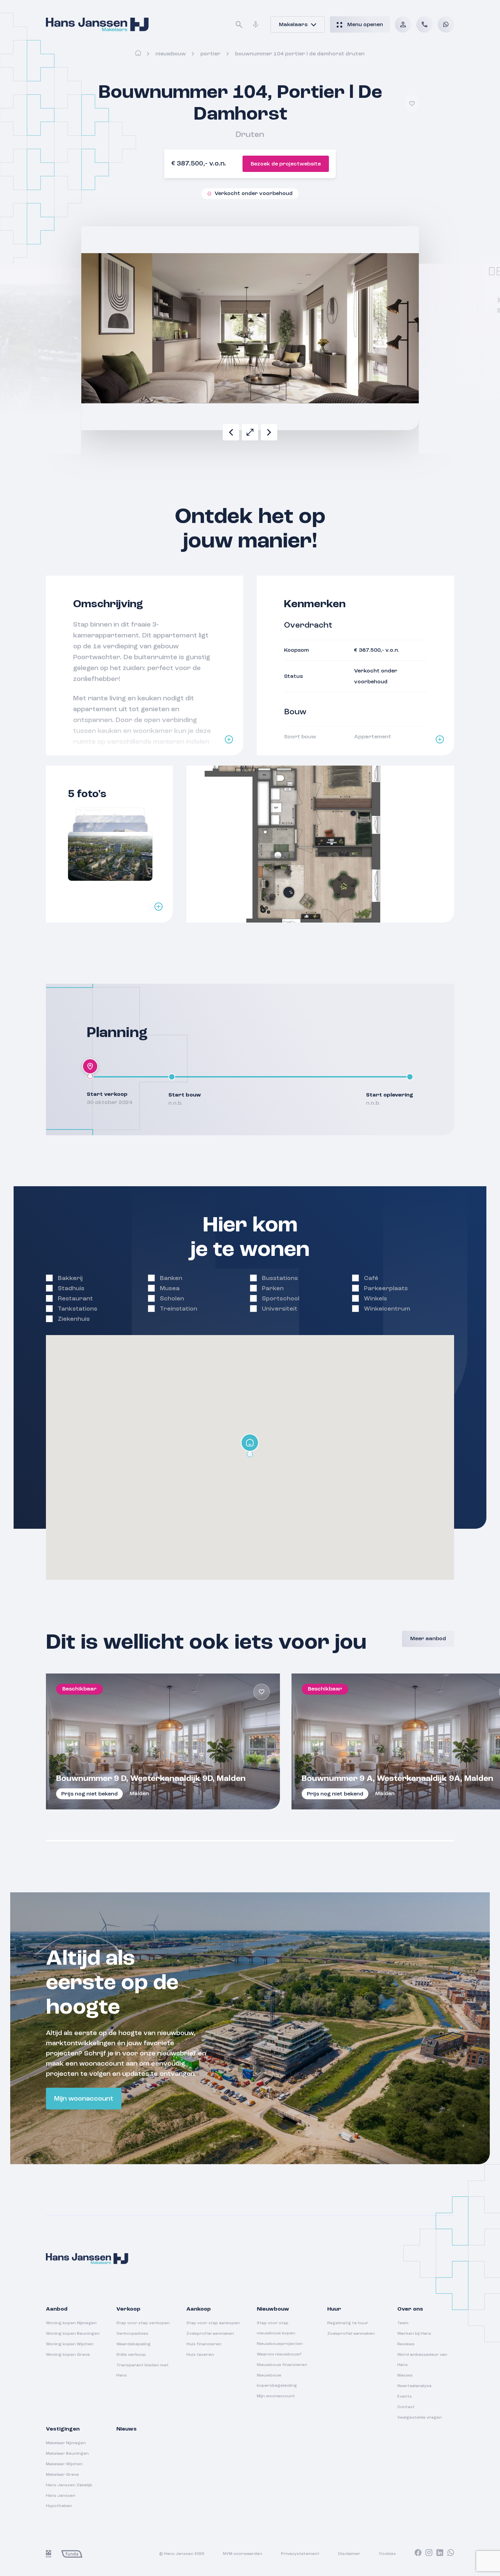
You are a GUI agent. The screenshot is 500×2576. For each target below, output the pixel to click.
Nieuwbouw (171, 54)
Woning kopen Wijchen (70, 2344)
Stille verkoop (131, 2355)
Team (403, 2323)
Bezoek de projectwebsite (286, 164)
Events (405, 2397)
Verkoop (128, 2309)
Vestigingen (63, 2429)
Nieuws (405, 2376)
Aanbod (57, 2309)
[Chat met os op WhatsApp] (446, 24)
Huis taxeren (200, 2355)
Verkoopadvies (132, 2334)
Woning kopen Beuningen (73, 2334)
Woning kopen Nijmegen (71, 2323)
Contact (406, 2407)
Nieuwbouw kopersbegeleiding (277, 2381)
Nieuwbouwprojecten (280, 2344)
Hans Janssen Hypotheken (61, 2501)
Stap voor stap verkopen (143, 2323)
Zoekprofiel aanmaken (210, 2334)
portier (210, 54)
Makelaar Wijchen (64, 2464)
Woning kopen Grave (68, 2355)
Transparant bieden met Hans (143, 2370)
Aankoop (199, 2309)
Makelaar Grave (62, 2475)
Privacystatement (300, 2554)
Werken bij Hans (414, 2334)
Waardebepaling (134, 2344)
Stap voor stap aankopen (213, 2323)
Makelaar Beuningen (67, 2454)
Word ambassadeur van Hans (422, 2360)
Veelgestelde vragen (420, 2418)
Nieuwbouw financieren (282, 2365)
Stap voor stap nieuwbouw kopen (276, 2328)
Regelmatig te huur (348, 2323)
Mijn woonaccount (84, 2099)
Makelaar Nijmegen (66, 2443)
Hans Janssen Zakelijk (69, 2485)
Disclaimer (349, 2554)
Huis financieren (204, 2344)
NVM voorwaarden (243, 2554)
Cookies (387, 2554)
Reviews (406, 2344)
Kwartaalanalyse (414, 2386)
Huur (334, 2309)
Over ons (410, 2309)
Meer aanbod (428, 1639)
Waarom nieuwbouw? (279, 2354)
